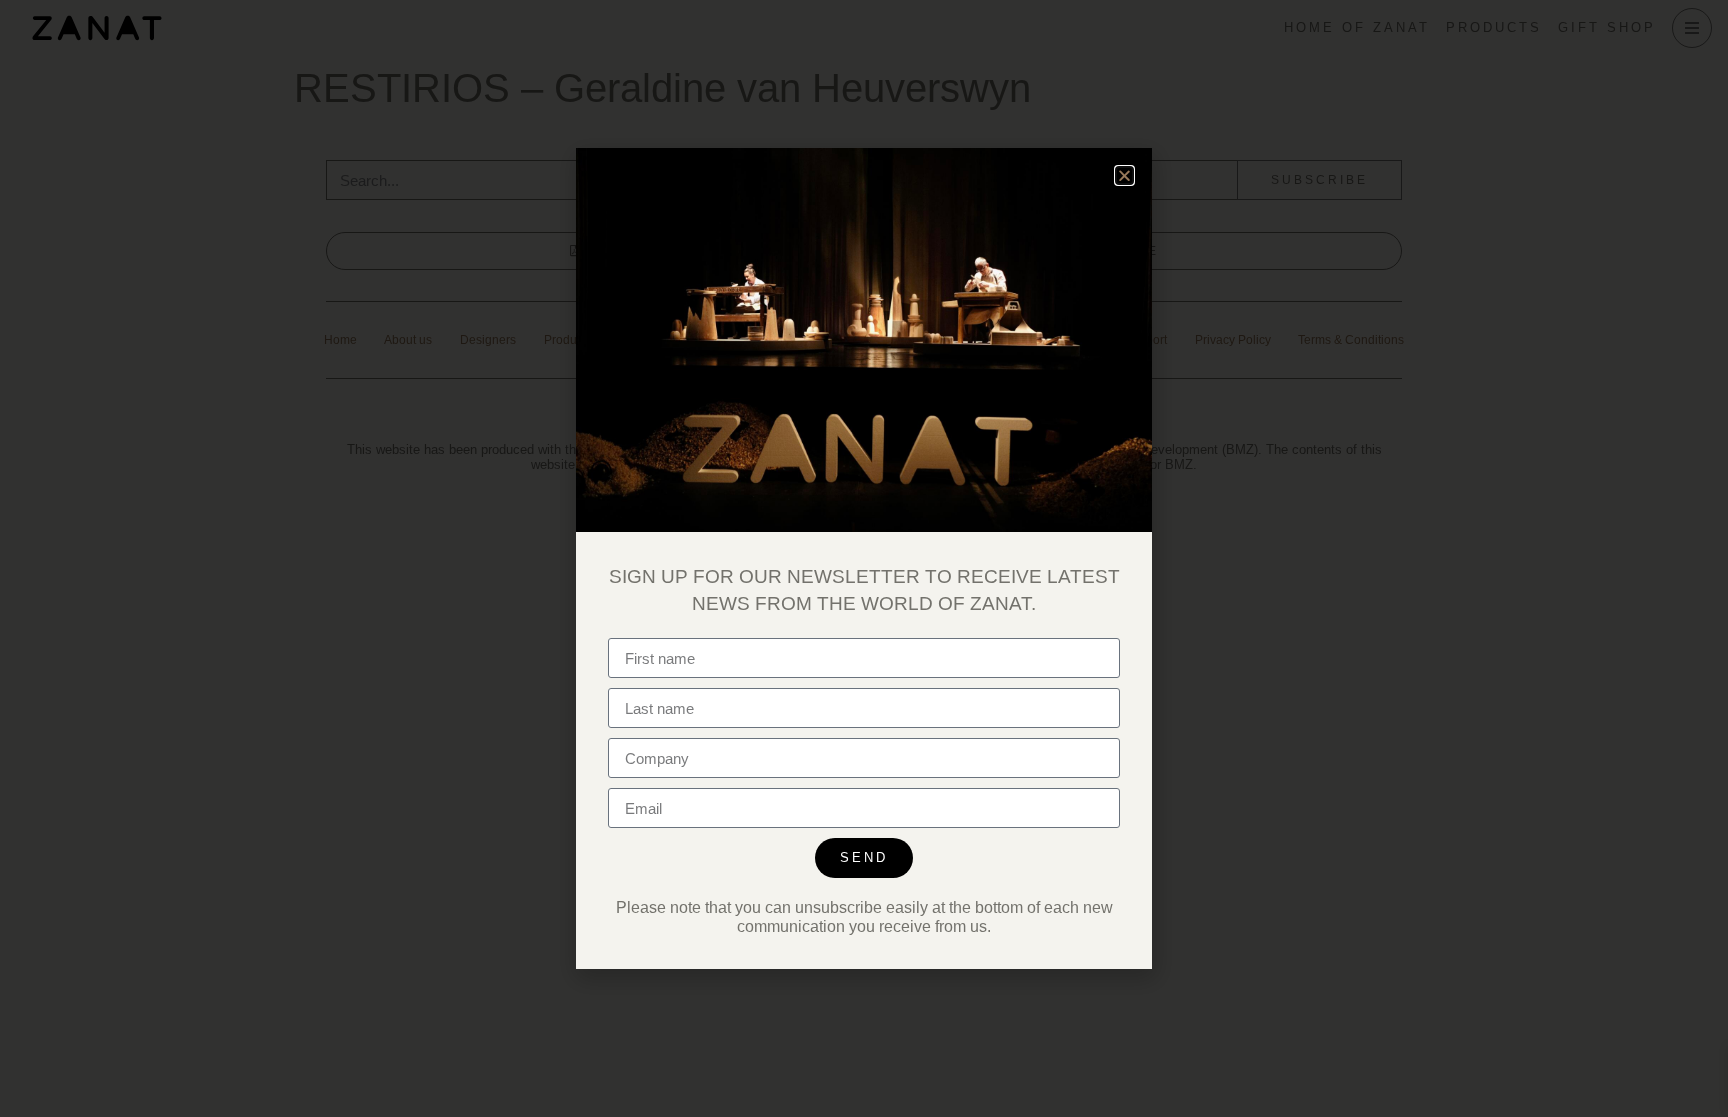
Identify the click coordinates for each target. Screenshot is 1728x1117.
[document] (864, 558)
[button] (1124, 175)
